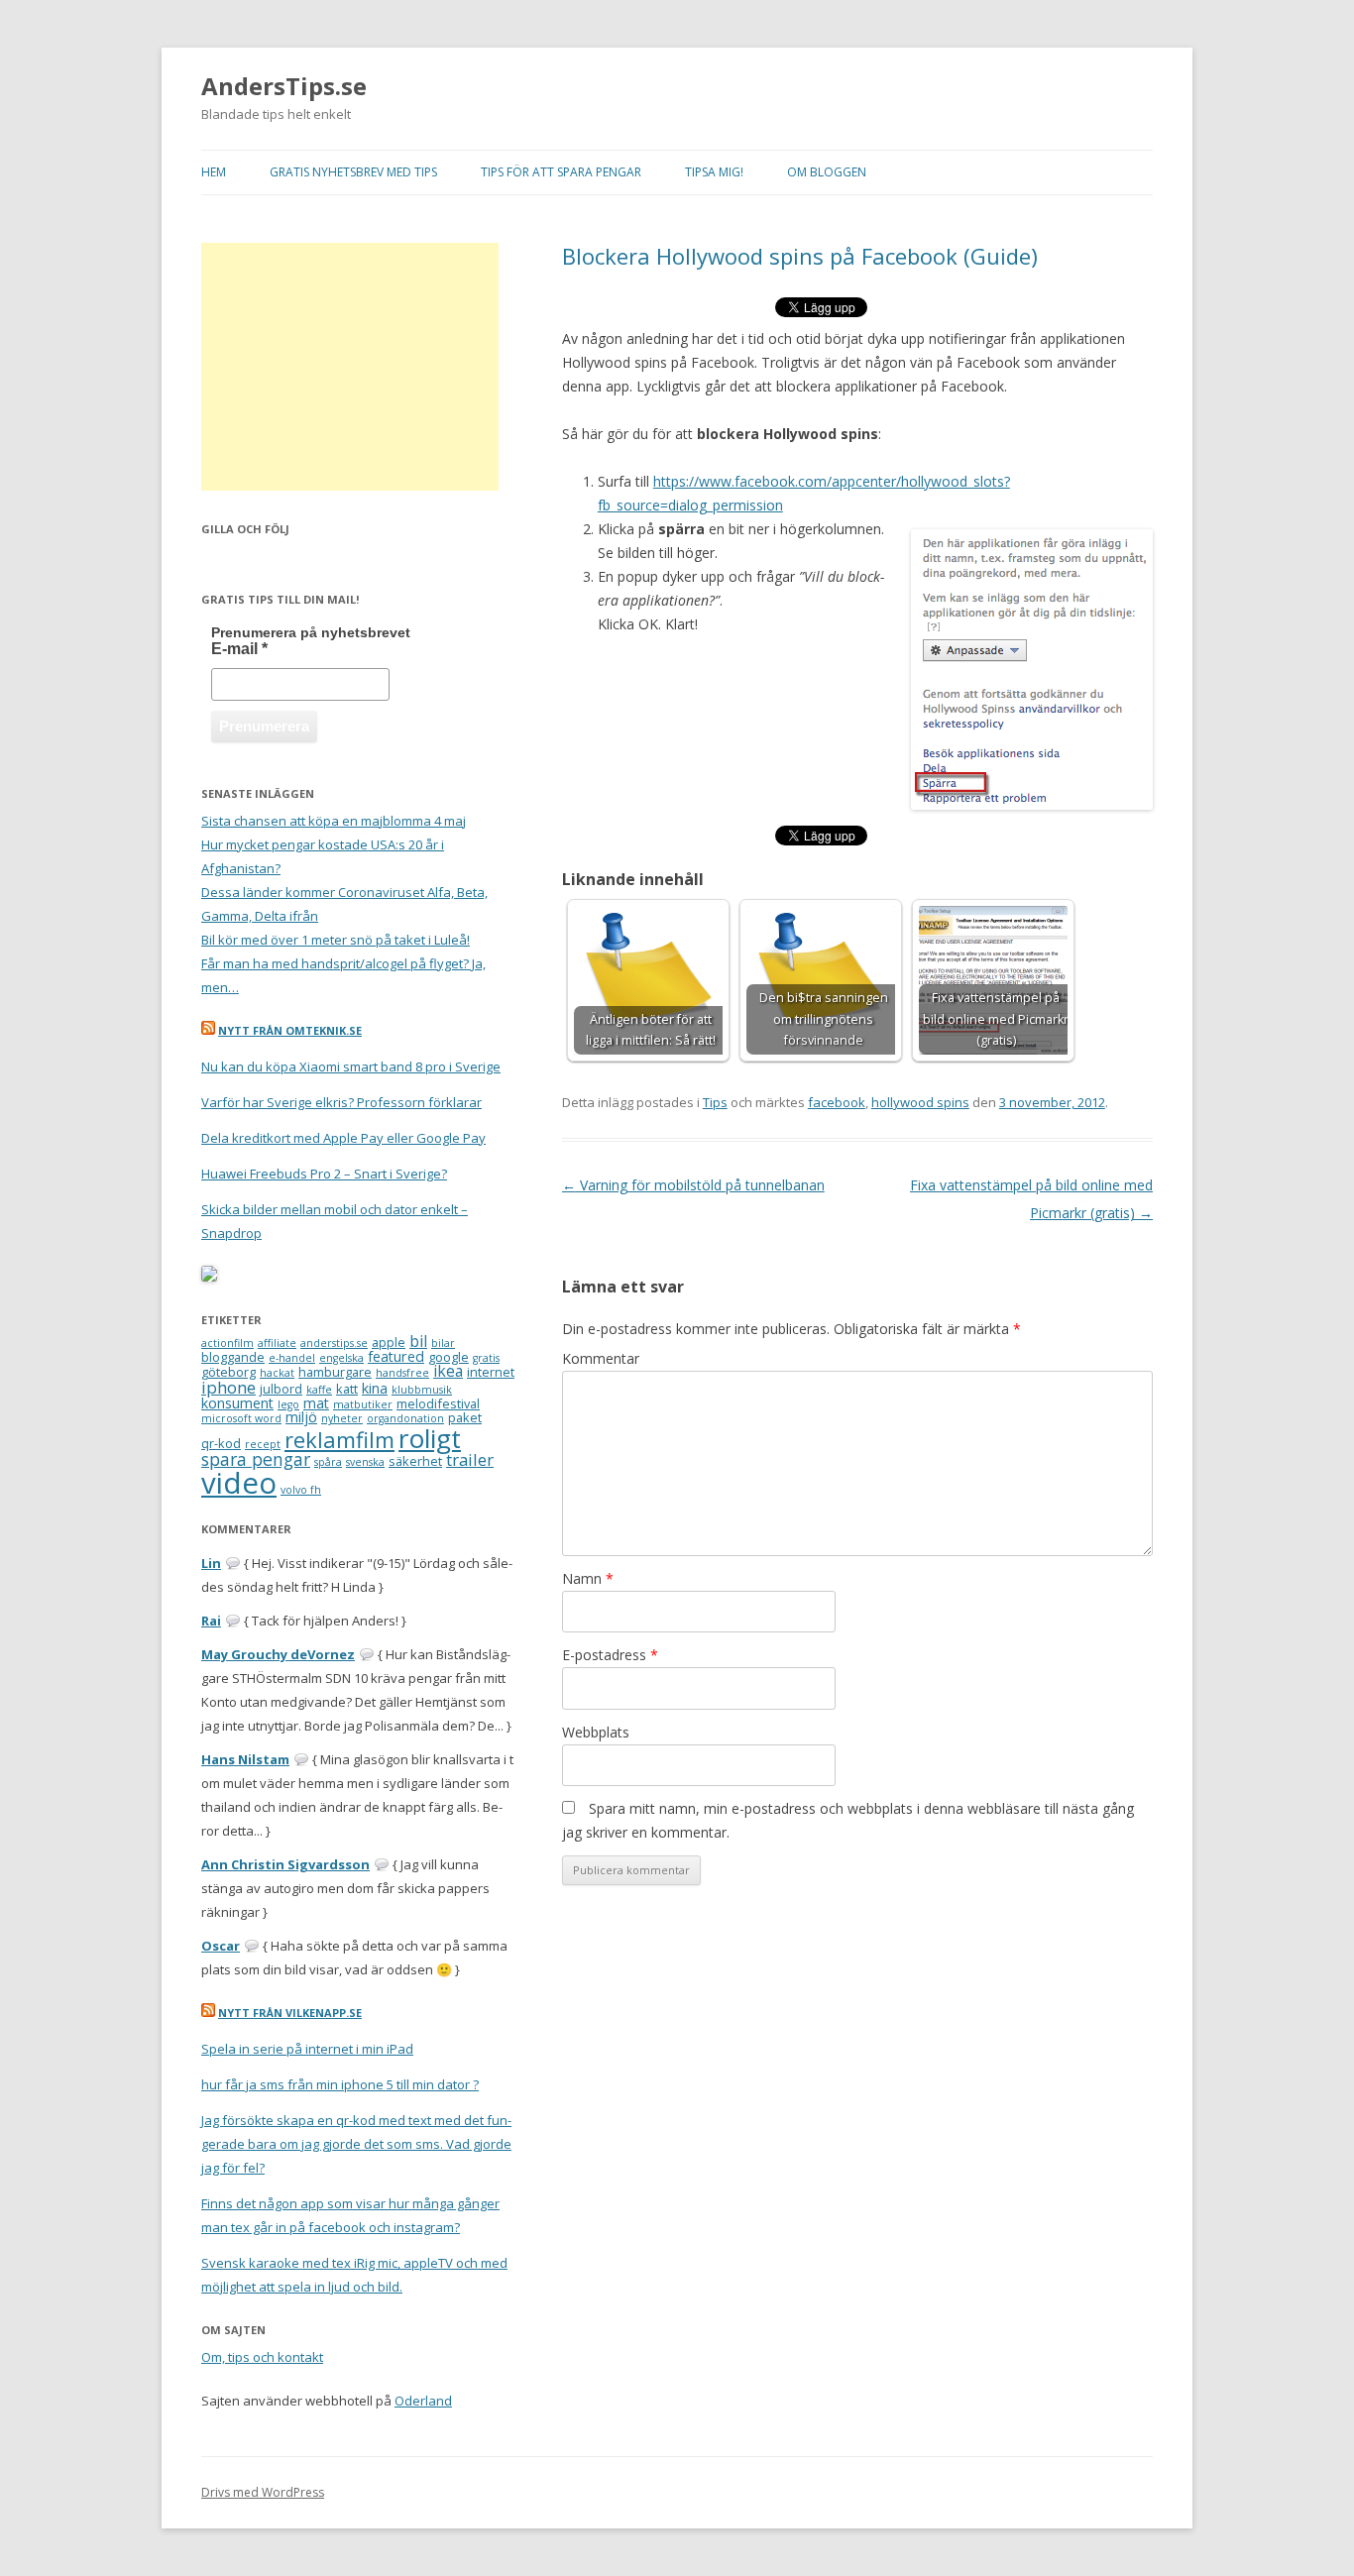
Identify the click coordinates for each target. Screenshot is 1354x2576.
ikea (448, 1371)
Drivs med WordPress (263, 2492)
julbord (281, 1389)
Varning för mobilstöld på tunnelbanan (693, 1185)
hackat (277, 1373)
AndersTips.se (284, 87)
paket (465, 1417)
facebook (837, 1102)
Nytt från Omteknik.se (290, 1030)
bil (418, 1341)
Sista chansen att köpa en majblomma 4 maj (334, 821)
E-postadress (610, 1655)
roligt (430, 1438)
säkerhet (415, 1461)
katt (347, 1389)
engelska (341, 1358)
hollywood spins (920, 1102)
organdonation (405, 1418)
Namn (588, 1578)
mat (316, 1403)
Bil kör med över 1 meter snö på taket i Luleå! (336, 940)
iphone (228, 1387)
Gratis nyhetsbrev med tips (353, 172)
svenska (365, 1462)
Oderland (423, 2401)
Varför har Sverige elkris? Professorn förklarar (341, 1102)
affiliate (277, 1343)
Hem (214, 172)
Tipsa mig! (714, 172)
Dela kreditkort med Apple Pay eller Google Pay (343, 1138)
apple (389, 1342)
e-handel (292, 1358)
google (449, 1357)
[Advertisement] (350, 367)
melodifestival (438, 1403)
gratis (486, 1358)
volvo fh (301, 1490)
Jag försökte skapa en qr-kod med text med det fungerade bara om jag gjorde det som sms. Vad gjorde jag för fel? (356, 2144)
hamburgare (335, 1372)
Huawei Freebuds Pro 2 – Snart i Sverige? (324, 1174)
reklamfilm (339, 1440)
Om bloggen (827, 172)
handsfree (402, 1373)
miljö (301, 1417)
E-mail (239, 649)
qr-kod (221, 1443)
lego (288, 1404)
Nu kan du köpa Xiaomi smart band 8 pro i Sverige (351, 1066)
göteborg (228, 1372)
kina (375, 1388)
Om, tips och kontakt (262, 2357)
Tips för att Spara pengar (561, 172)
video (239, 1483)
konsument (237, 1403)
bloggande (233, 1357)
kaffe (319, 1390)
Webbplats (596, 1732)
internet (491, 1372)
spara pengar (256, 1459)
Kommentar (601, 1358)
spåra (328, 1462)
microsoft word (241, 1418)
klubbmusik (422, 1390)
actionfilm (227, 1343)
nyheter (342, 1418)
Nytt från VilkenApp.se (290, 2013)
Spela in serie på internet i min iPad (307, 2049)
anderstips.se (334, 1343)
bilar (443, 1343)
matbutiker (363, 1404)
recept (263, 1444)
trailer (470, 1459)
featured (396, 1356)
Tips (715, 1102)
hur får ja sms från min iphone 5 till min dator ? (340, 2084)
